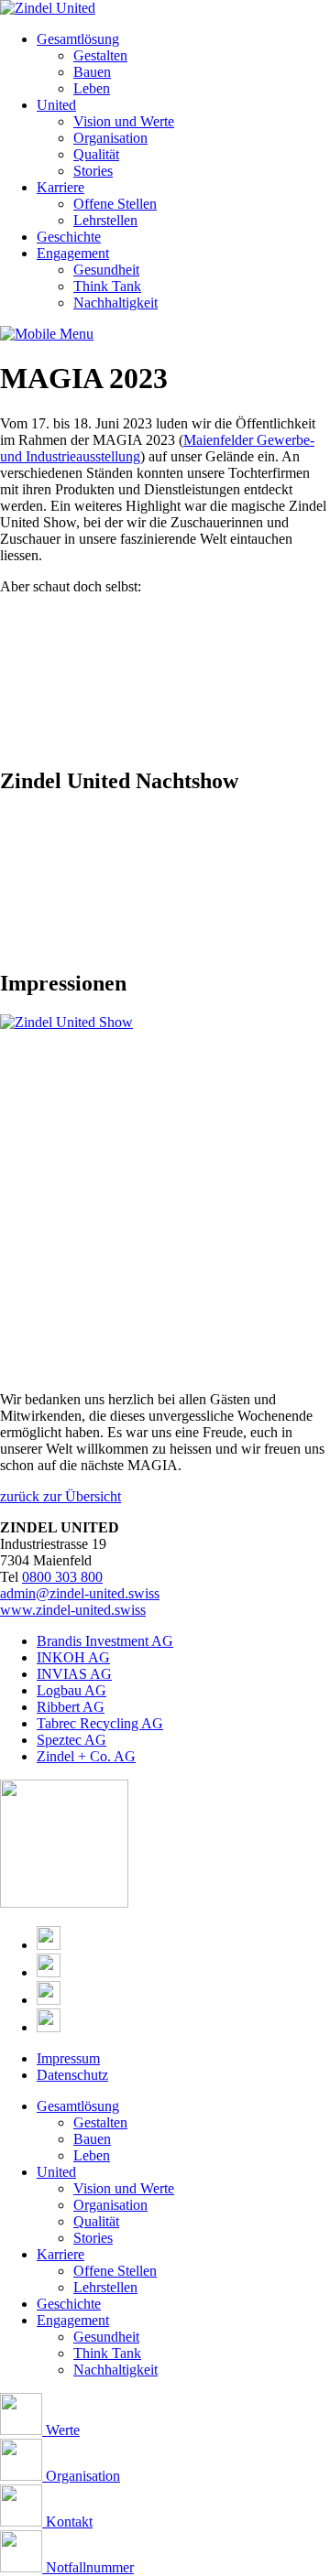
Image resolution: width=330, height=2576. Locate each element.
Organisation (110, 138)
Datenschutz (72, 2075)
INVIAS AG (74, 1674)
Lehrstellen (105, 220)
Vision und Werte (124, 121)
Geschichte (69, 237)
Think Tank (107, 286)
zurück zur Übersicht (60, 1496)
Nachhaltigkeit (115, 303)
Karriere (60, 187)
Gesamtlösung (78, 39)
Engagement (73, 253)
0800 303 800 (62, 1577)
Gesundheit (106, 270)
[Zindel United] (48, 8)
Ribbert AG (71, 1707)
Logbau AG (71, 1690)
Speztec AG (71, 1740)
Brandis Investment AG (105, 1641)
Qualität (96, 154)
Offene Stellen (115, 204)
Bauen (92, 72)
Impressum (68, 2058)
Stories (93, 171)
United (56, 105)
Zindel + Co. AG (86, 1756)
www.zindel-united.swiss (73, 1610)
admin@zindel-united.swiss (80, 1593)
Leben (92, 88)
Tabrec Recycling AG (100, 1723)
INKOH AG (73, 1657)
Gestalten (100, 55)
